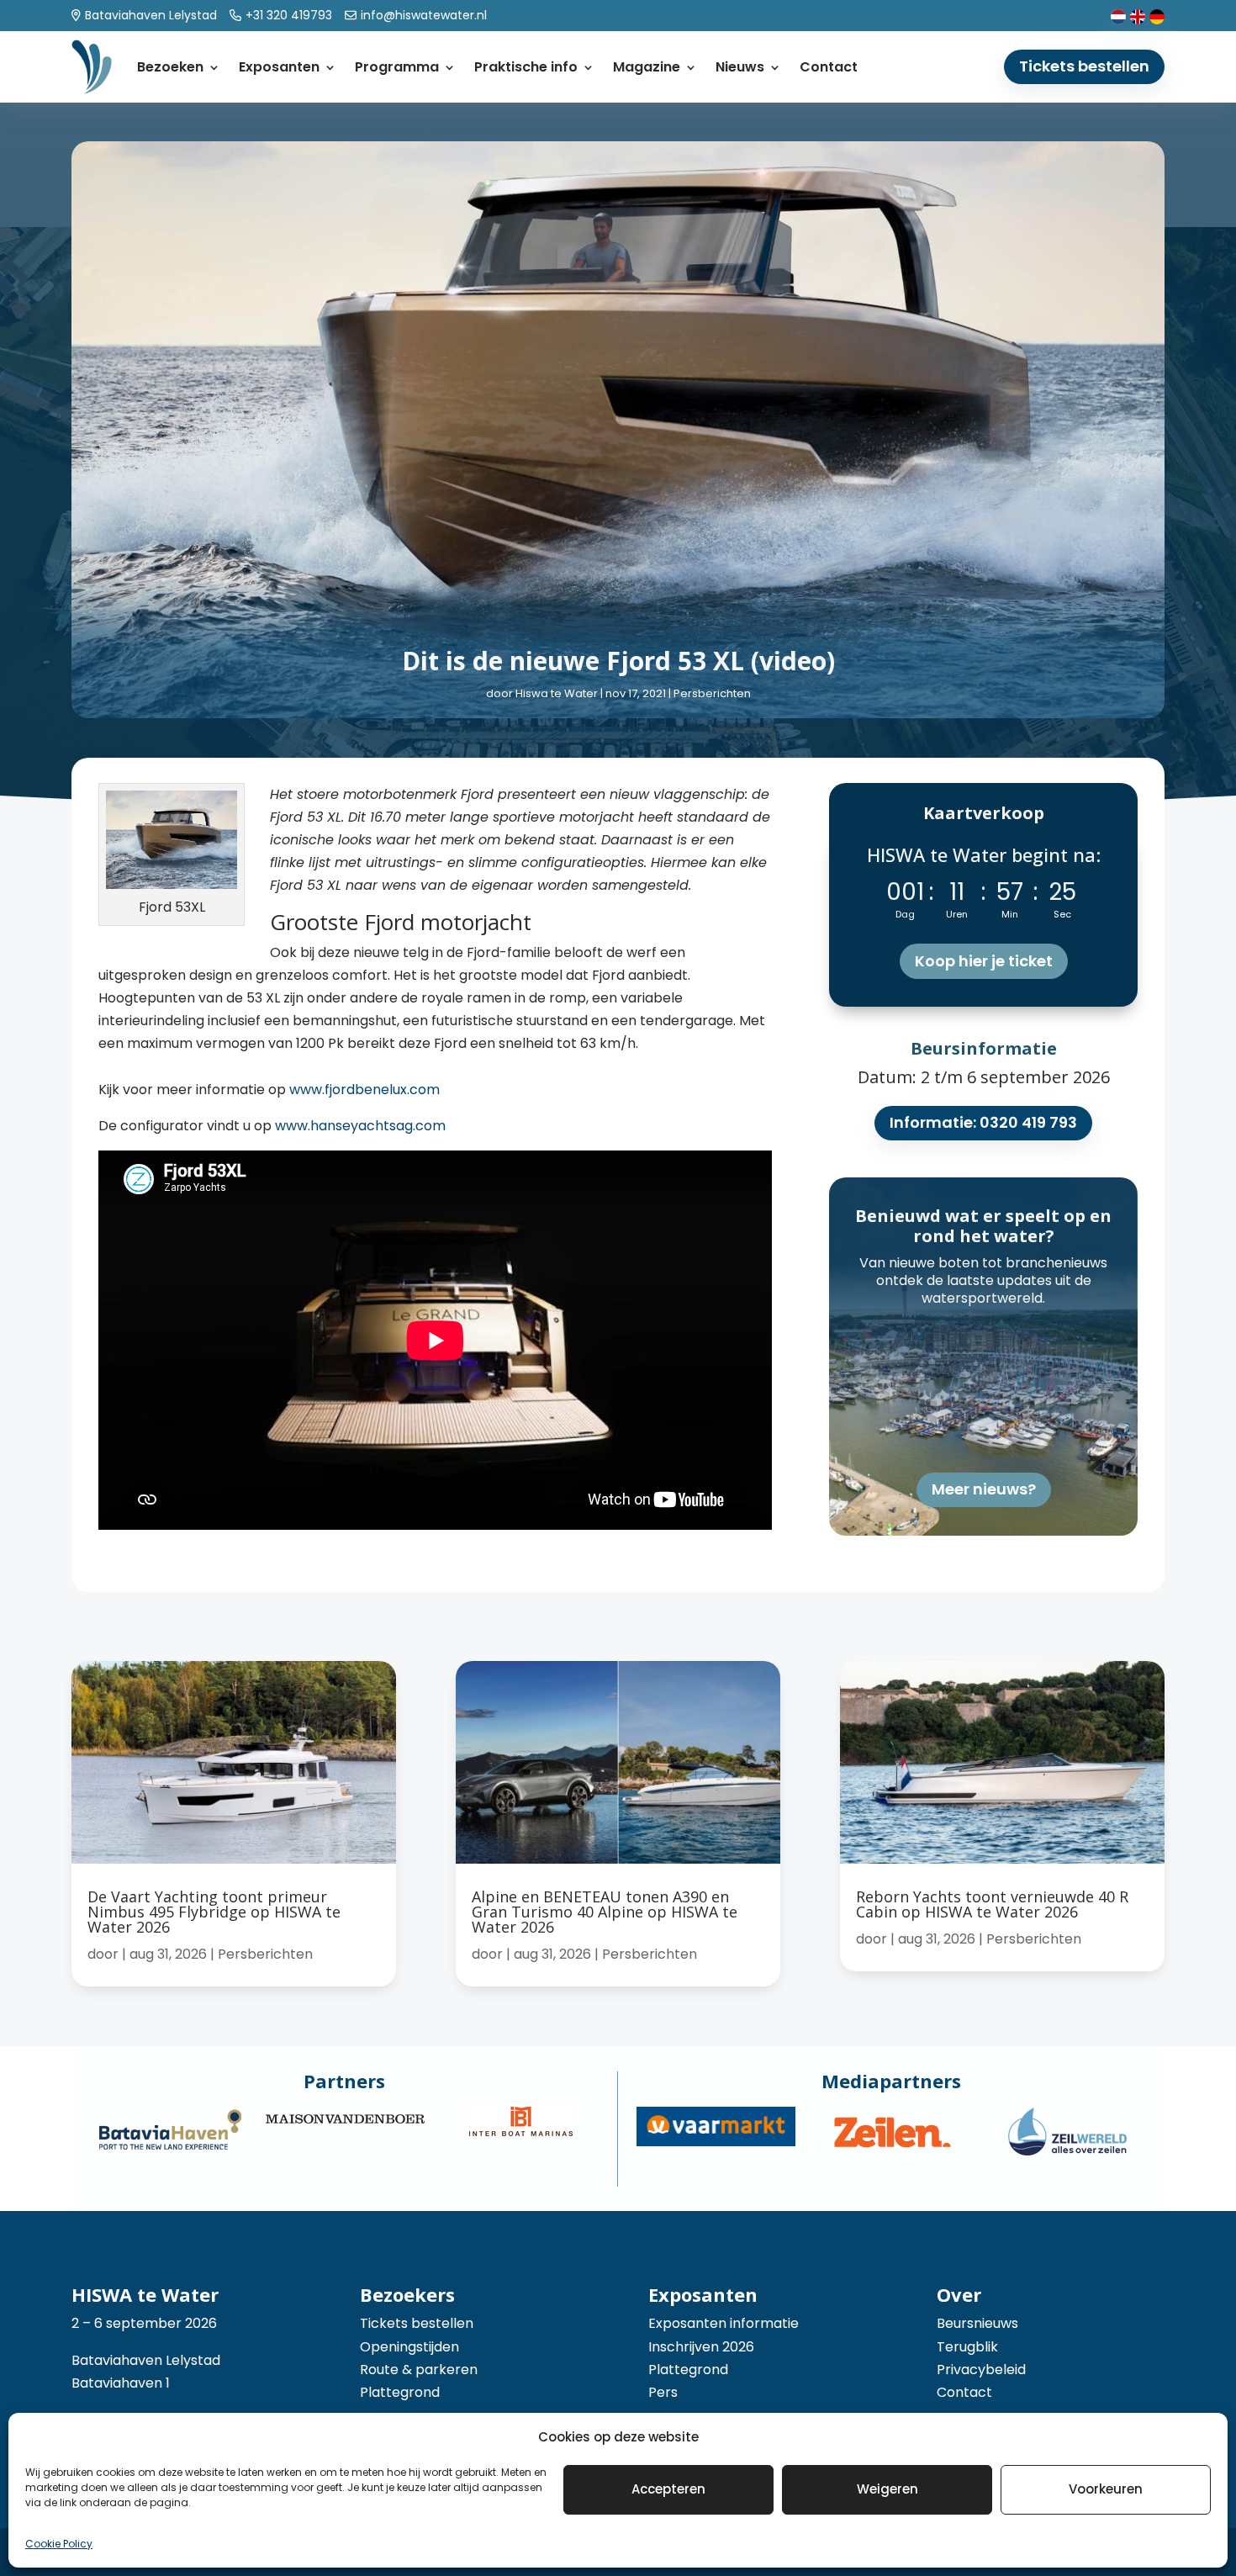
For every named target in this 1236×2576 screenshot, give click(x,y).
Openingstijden (409, 2347)
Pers (663, 2392)
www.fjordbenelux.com (364, 1090)
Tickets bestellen (1084, 66)
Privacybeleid (981, 2370)
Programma (397, 67)
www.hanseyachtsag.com (360, 1126)
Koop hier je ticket (984, 961)
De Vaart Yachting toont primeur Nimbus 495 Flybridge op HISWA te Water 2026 (214, 1912)
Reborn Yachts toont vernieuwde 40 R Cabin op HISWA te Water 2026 (992, 1904)
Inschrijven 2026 (701, 2347)
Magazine (647, 67)
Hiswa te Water (557, 693)
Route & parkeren (419, 2370)
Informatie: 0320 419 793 (983, 1122)
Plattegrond (400, 2392)
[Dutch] (1118, 16)
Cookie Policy (59, 2544)
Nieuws (740, 67)
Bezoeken (170, 67)
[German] (1157, 16)
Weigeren (887, 2489)
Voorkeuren (1106, 2489)
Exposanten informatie (724, 2323)
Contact (829, 67)
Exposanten (279, 67)
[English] (1138, 16)
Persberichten (712, 693)
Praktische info (526, 67)
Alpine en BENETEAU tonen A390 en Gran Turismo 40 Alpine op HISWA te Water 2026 (605, 1912)
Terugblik (967, 2347)
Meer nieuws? (984, 1489)
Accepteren (668, 2489)
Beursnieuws (977, 2323)
